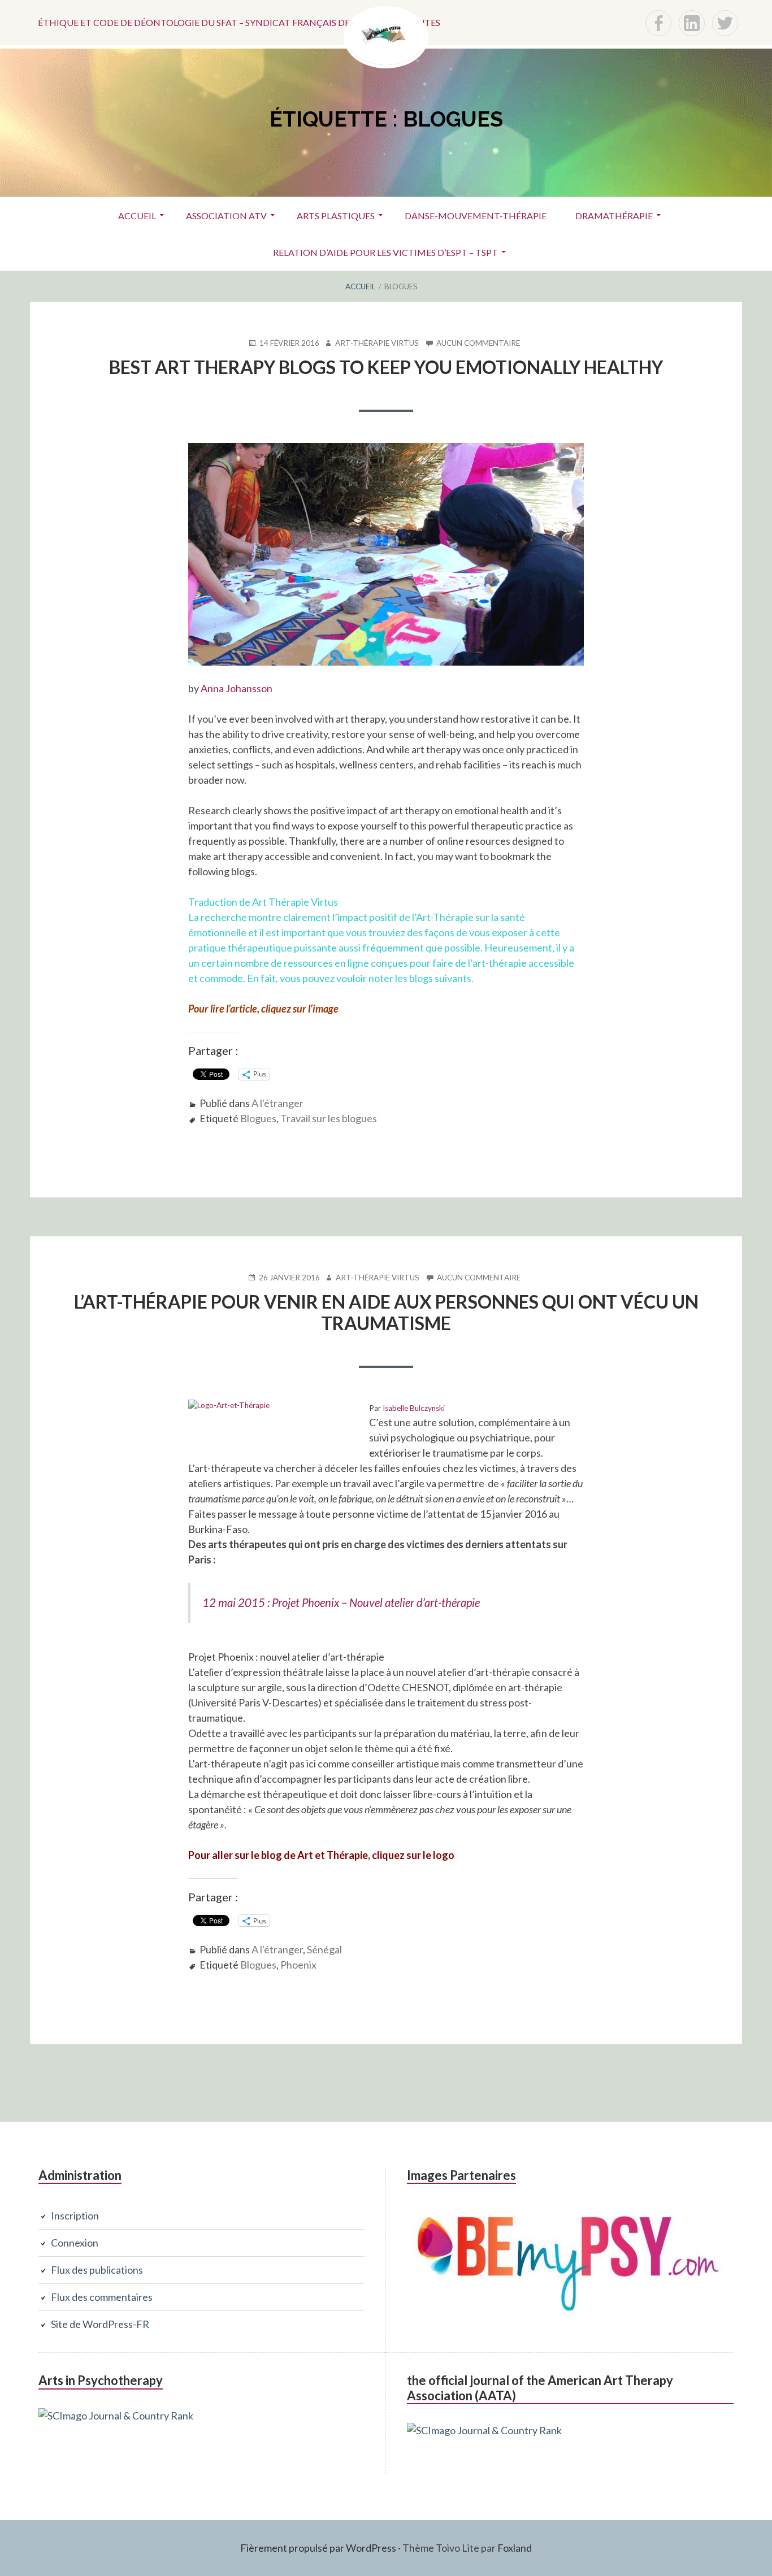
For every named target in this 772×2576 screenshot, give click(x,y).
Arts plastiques (336, 216)
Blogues (258, 1118)
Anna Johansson (237, 688)
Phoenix (298, 1965)
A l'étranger (277, 1103)
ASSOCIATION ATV (226, 216)
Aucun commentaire (478, 343)
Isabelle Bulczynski (414, 1408)
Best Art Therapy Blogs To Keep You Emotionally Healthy (386, 367)
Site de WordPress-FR (100, 2324)
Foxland (515, 2548)
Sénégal (324, 1949)
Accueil (137, 216)
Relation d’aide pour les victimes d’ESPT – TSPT (385, 252)
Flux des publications (97, 2270)
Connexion (75, 2243)
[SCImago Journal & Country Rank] (116, 2416)
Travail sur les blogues (329, 1118)
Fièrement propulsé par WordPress (318, 2548)
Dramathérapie (614, 216)
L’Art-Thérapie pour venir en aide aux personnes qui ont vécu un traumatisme (386, 1312)
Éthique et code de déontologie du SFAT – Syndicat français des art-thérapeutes (239, 22)
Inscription (75, 2216)
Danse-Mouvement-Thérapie (476, 216)
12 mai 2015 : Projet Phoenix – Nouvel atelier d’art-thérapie (341, 1602)
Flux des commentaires (102, 2297)
